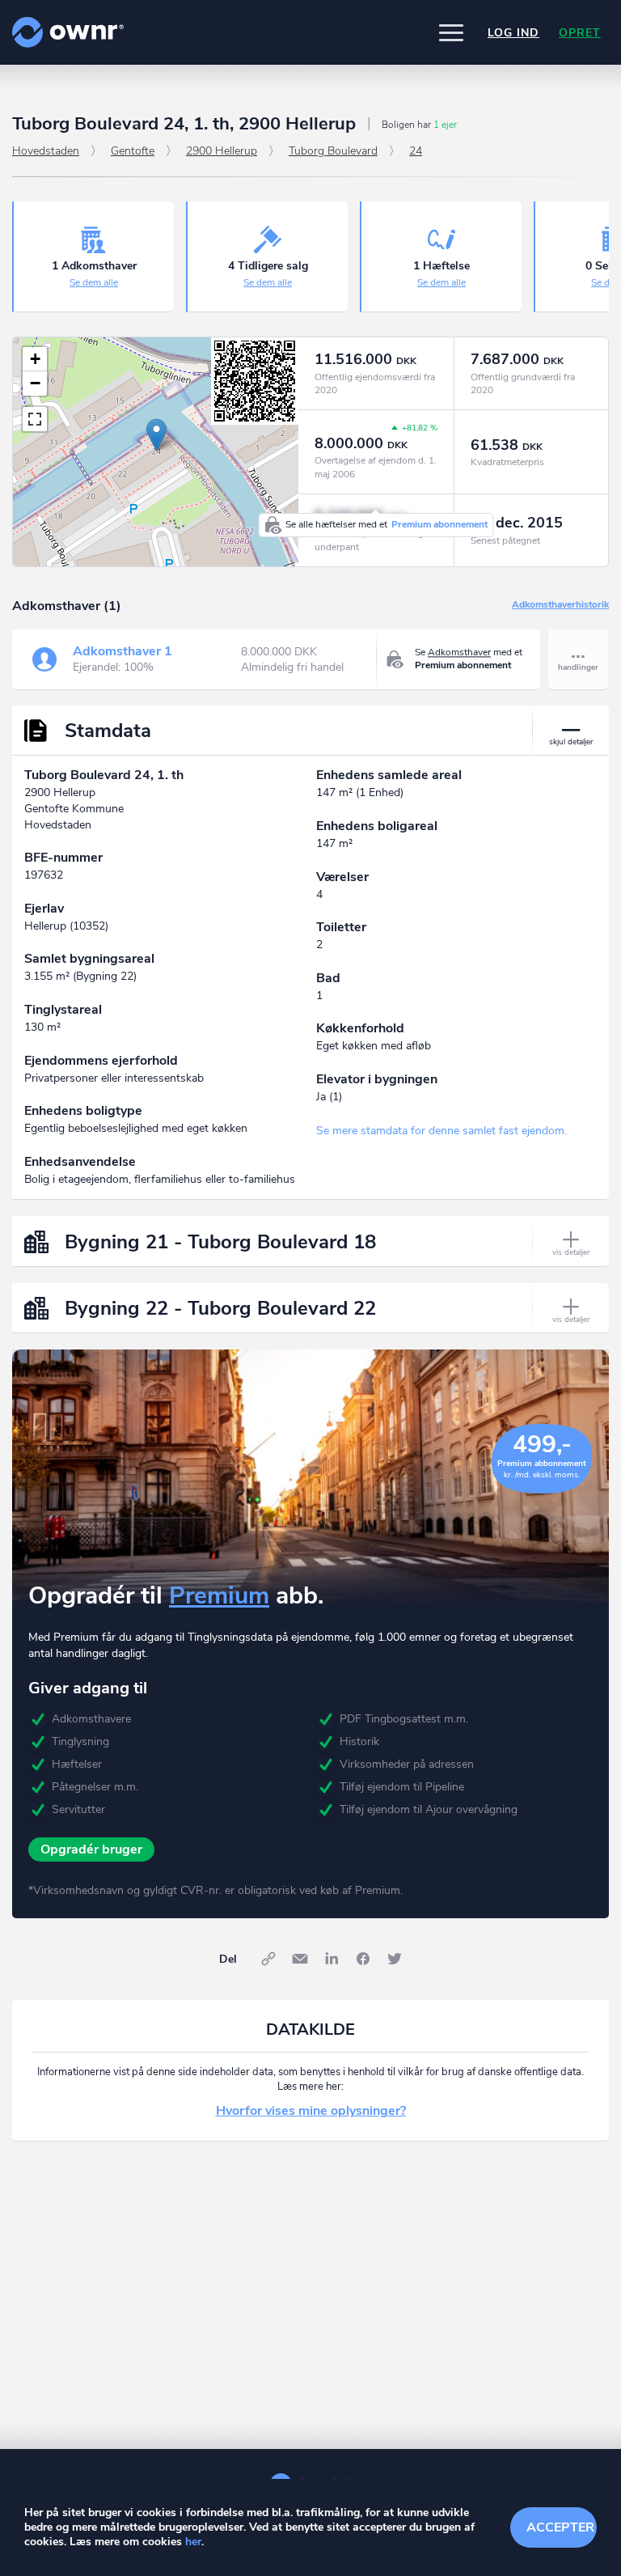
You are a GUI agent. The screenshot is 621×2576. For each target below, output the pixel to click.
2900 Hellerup (222, 151)
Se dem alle (94, 282)
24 (416, 151)
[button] (451, 32)
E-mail (300, 1959)
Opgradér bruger (91, 1849)
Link (268, 1959)
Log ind (513, 33)
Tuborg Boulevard (333, 151)
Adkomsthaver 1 (123, 651)
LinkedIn (332, 1959)
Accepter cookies (562, 2527)
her (193, 2542)
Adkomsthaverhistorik (560, 605)
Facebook (363, 1959)
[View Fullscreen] (35, 419)
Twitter (395, 1959)
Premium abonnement (439, 524)
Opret (580, 33)
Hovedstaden (46, 151)
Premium (219, 1596)
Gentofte (133, 151)
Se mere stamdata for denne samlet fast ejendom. (441, 1131)
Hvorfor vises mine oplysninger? (311, 2111)
